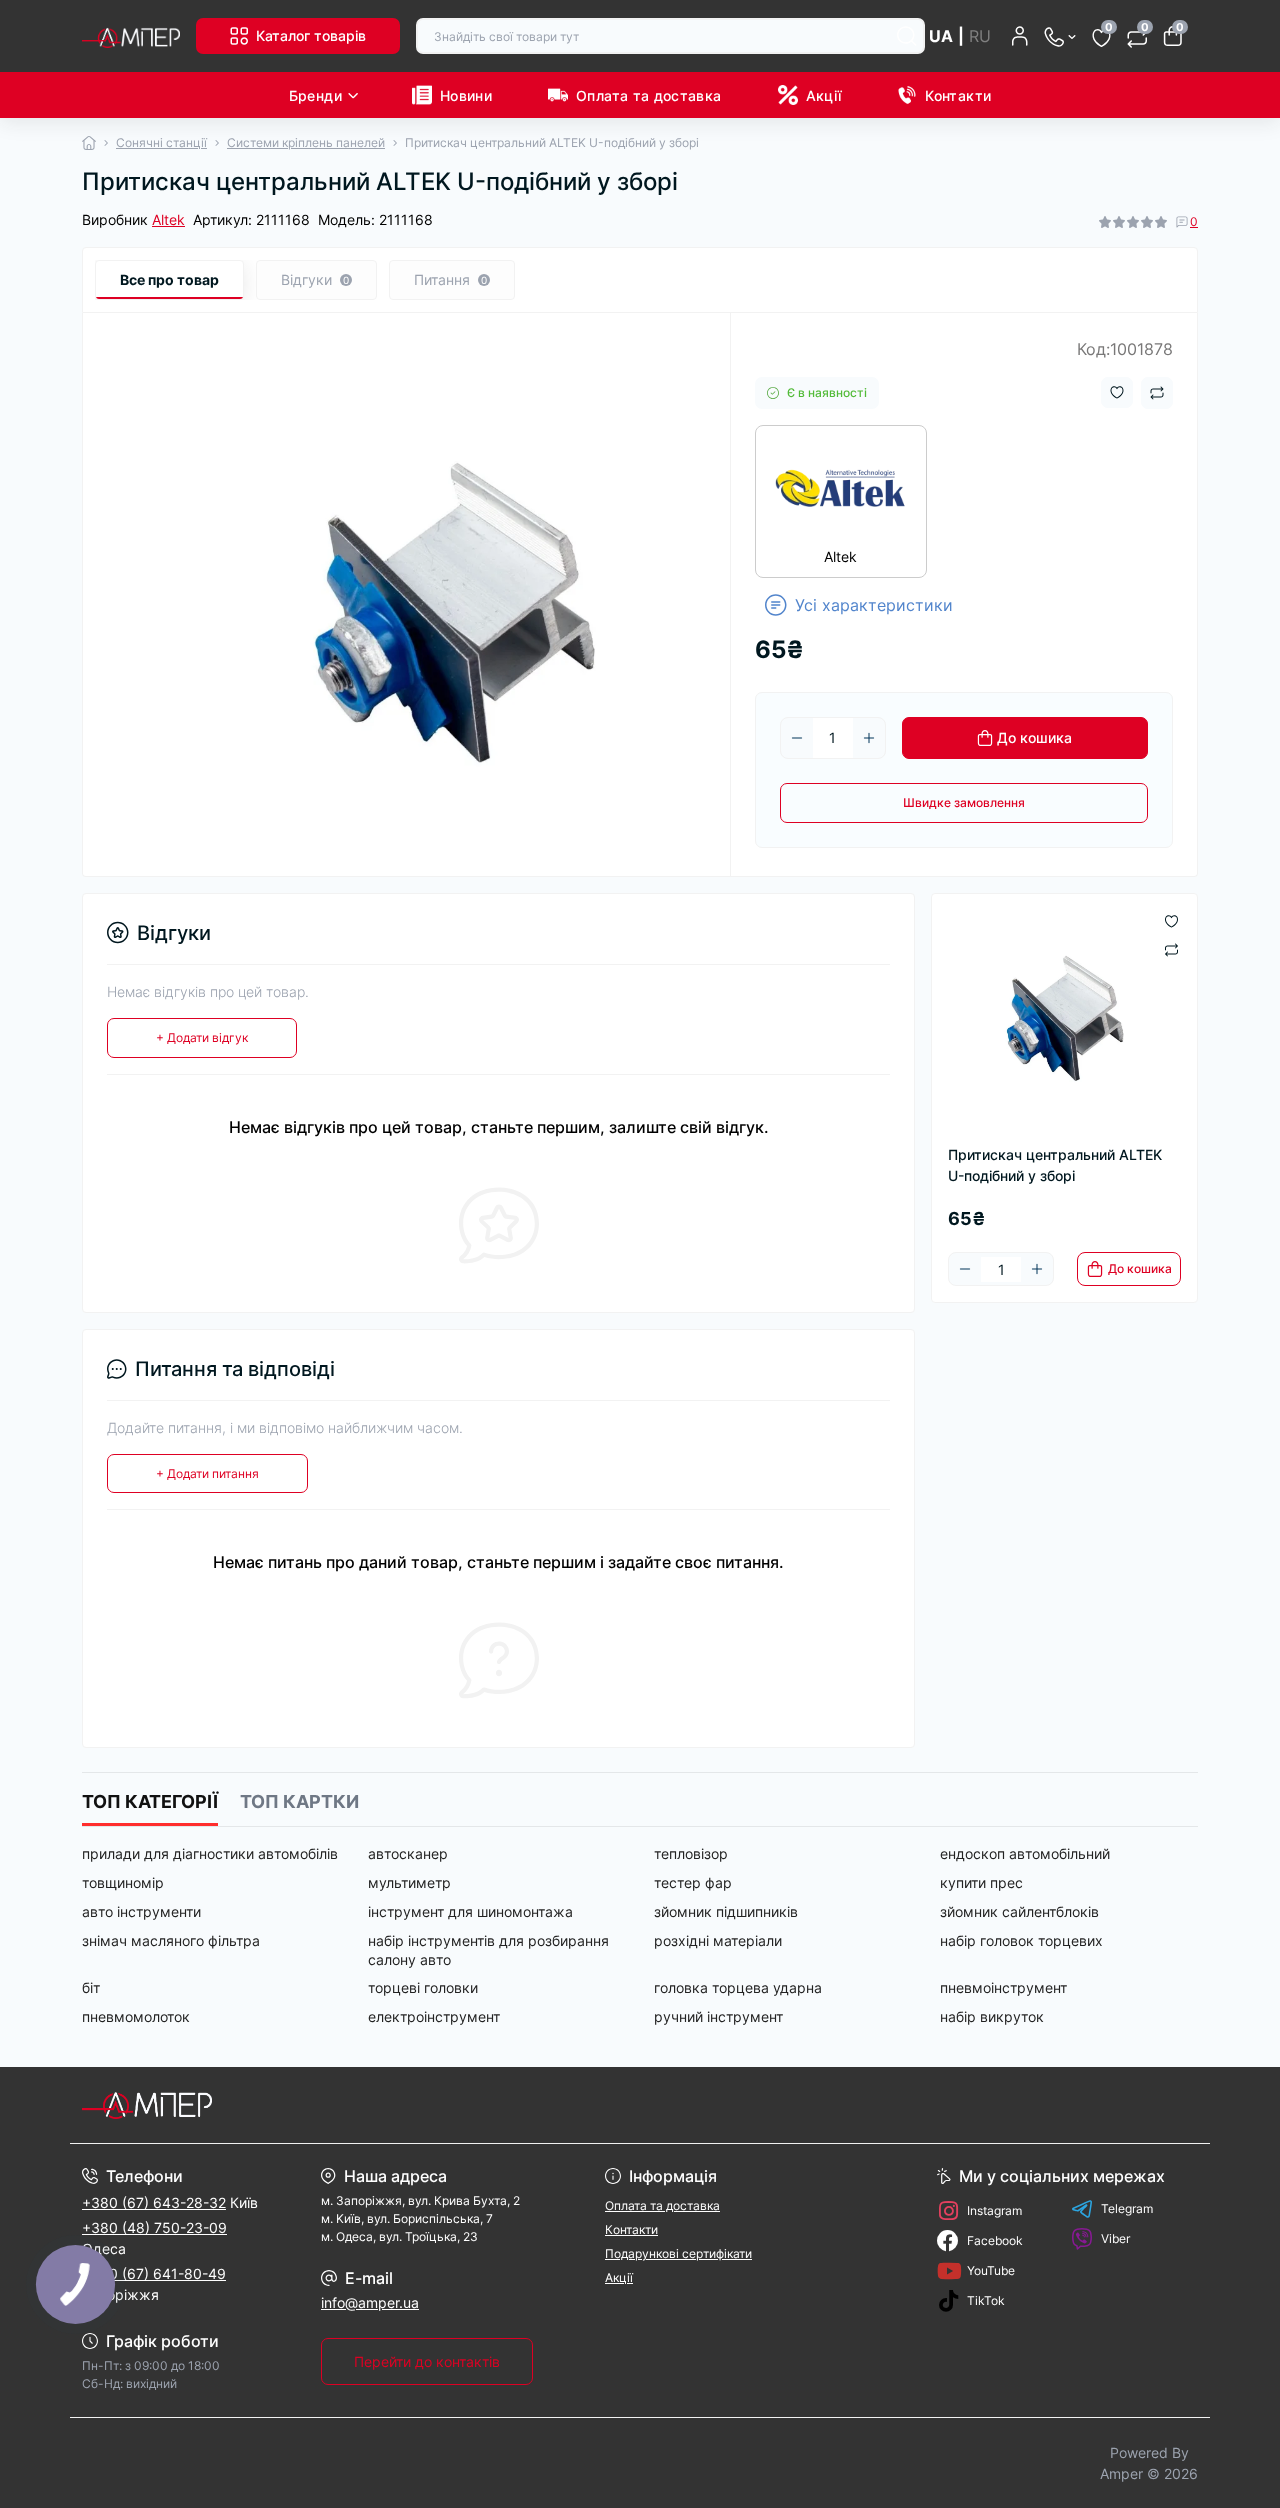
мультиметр (409, 1882)
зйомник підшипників (726, 1911)
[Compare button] (1157, 393)
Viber (1115, 2238)
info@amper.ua (370, 2302)
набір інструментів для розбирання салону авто (488, 1950)
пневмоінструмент (1003, 1987)
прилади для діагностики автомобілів (210, 1853)
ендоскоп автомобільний (1025, 1853)
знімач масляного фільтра (171, 1940)
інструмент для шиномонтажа (470, 1911)
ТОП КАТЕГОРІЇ (150, 1801)
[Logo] (131, 36)
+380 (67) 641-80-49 (154, 2273)
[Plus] (869, 738)
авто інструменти (141, 1911)
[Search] (907, 36)
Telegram (1127, 2208)
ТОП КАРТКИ (299, 1801)
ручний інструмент (718, 2016)
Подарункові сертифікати (678, 2253)
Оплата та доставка (648, 95)
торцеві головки (423, 1987)
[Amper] (355, 2105)
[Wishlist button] (1117, 392)
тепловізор (691, 1853)
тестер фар (693, 1882)
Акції (824, 95)
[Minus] (797, 738)
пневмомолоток (136, 2016)
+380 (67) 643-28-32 (154, 2202)
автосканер (408, 1853)
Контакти (958, 95)
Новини (466, 95)
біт (91, 1987)
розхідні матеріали (718, 1940)
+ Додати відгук (202, 1037)
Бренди (315, 95)
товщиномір (123, 1882)
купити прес (981, 1882)
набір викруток (992, 2016)
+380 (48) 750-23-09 (154, 2227)
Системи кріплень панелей (306, 142)
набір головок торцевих (1021, 1940)
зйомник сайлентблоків (1019, 1911)
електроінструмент (434, 2016)
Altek (168, 219)
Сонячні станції (161, 142)
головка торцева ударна (738, 1987)
